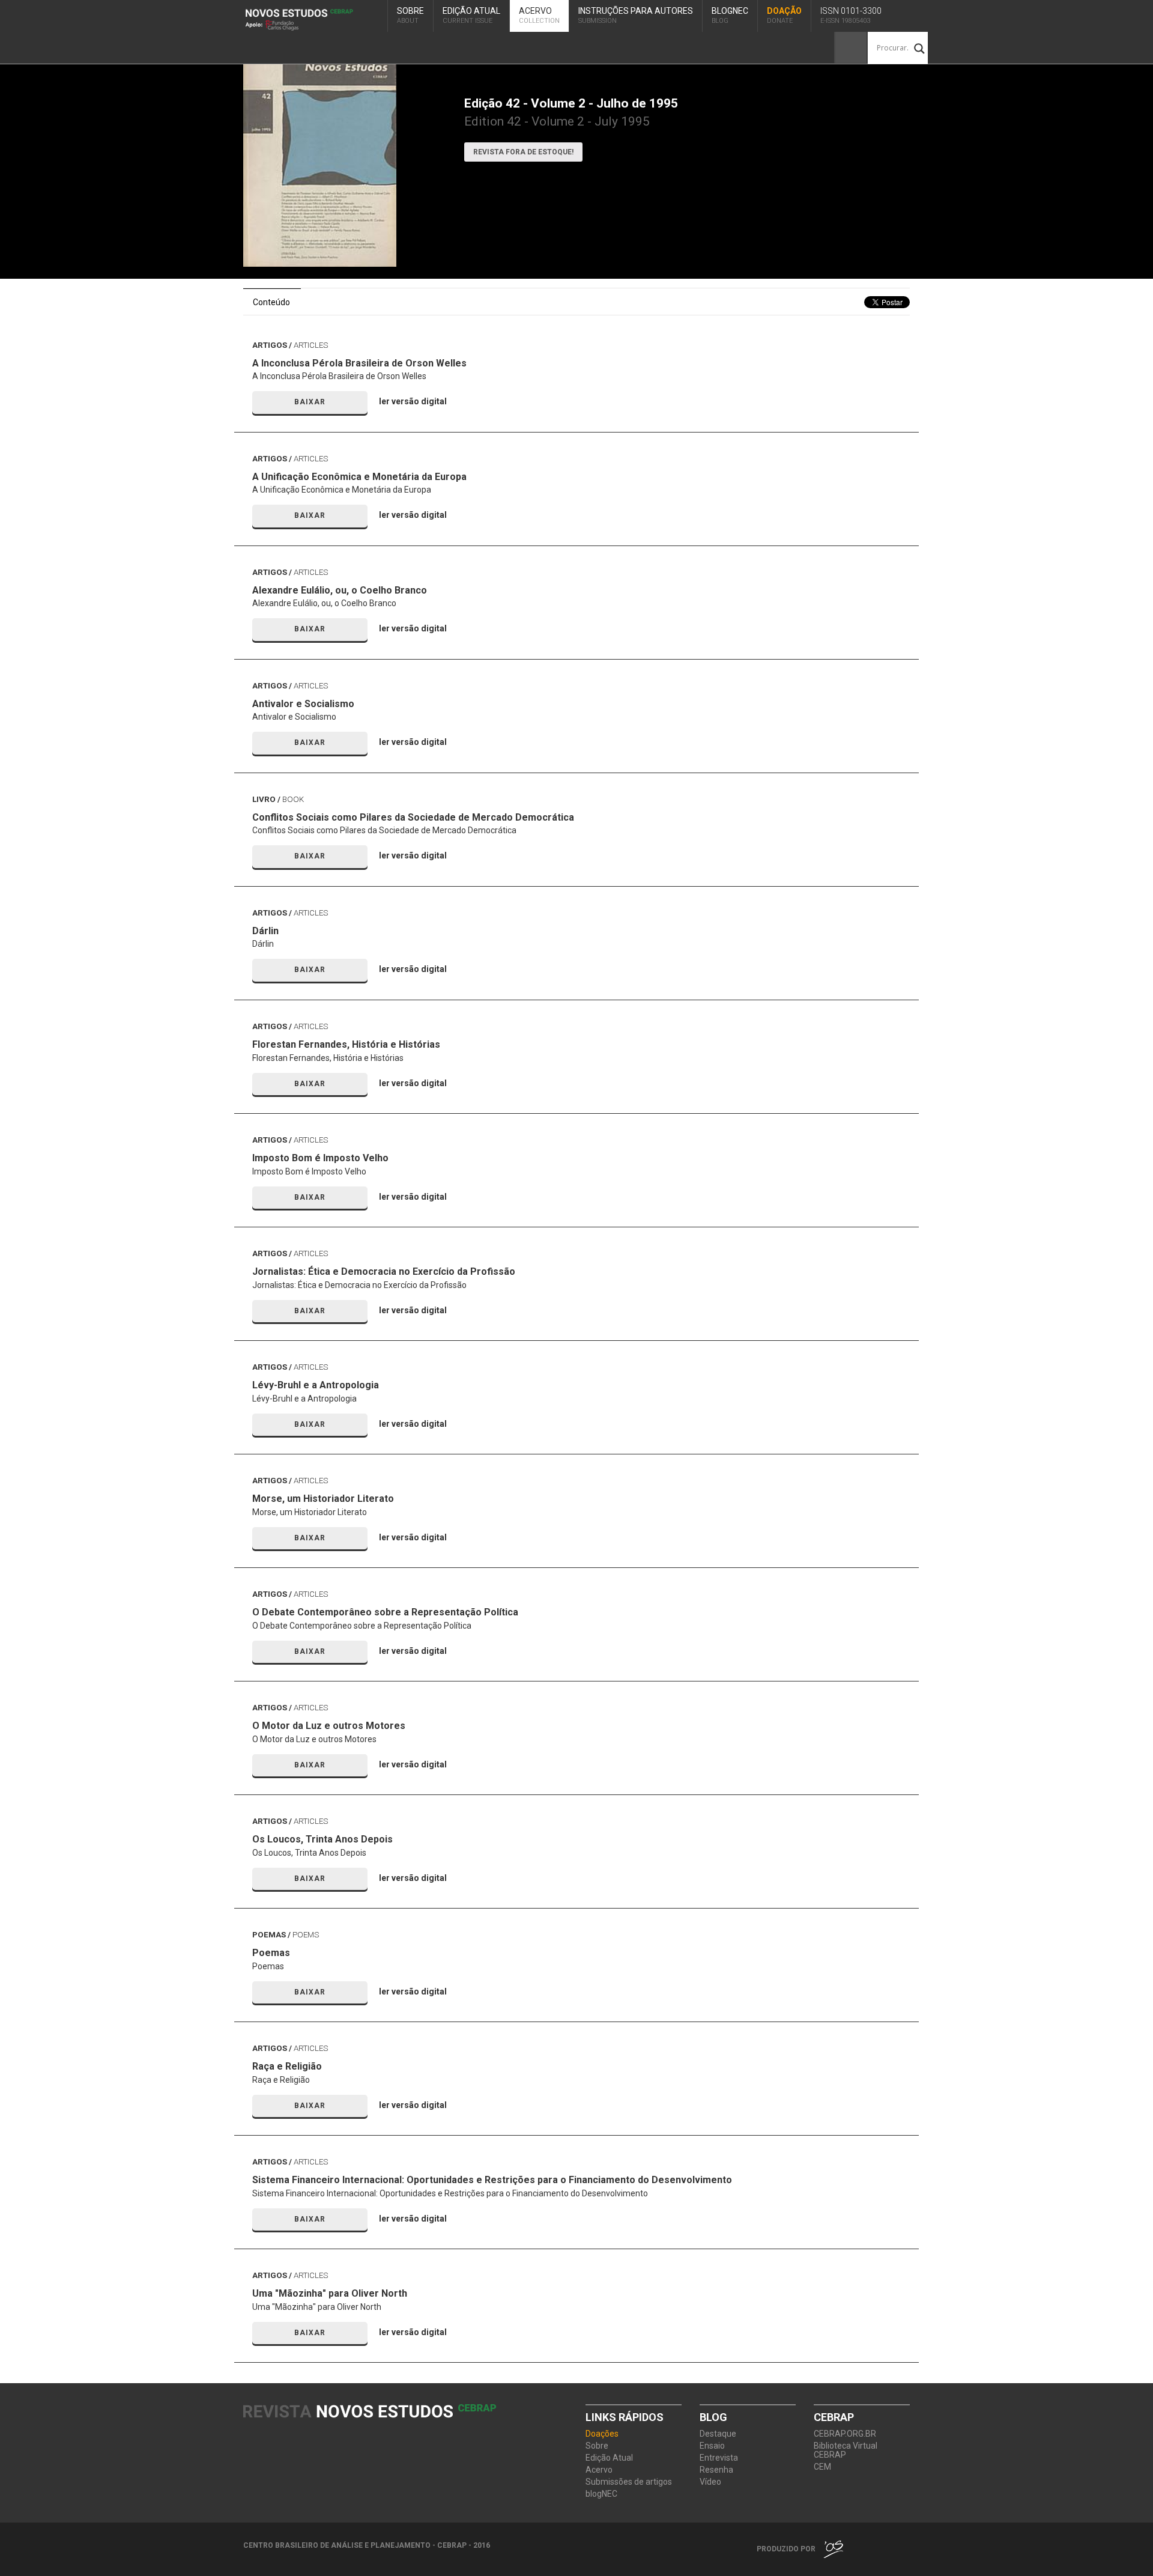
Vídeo (710, 2482)
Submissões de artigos (629, 2482)
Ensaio (712, 2446)
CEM (822, 2467)
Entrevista (719, 2458)
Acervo (539, 15)
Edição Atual (471, 15)
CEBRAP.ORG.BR (845, 2434)
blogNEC (730, 15)
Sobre (410, 15)
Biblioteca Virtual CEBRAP (846, 2450)
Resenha (716, 2470)
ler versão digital (413, 401)
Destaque (718, 2434)
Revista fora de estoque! (523, 152)
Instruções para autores (636, 15)
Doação (784, 15)
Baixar (310, 402)
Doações (602, 2434)
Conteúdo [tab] (271, 302)
